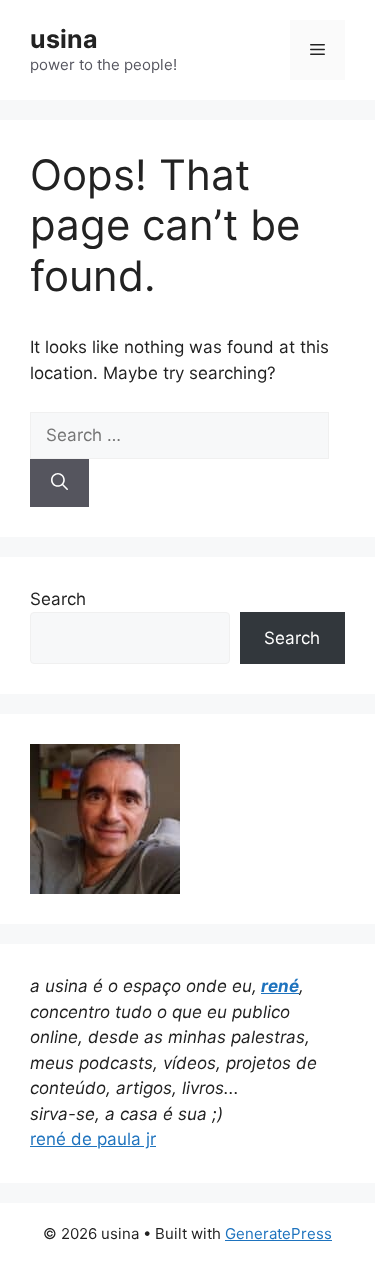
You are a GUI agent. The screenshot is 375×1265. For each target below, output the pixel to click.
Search (58, 599)
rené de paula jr (93, 1139)
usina (64, 39)
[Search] (59, 483)
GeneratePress (278, 1233)
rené (280, 986)
